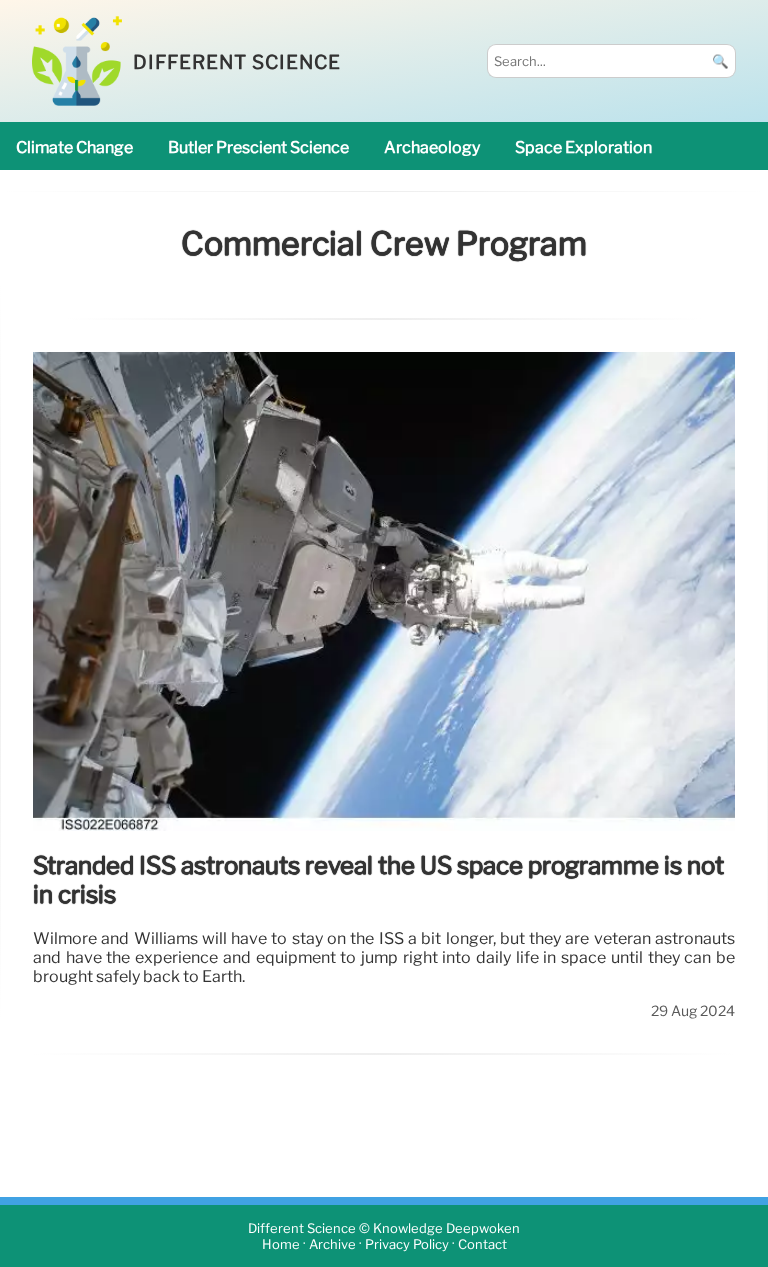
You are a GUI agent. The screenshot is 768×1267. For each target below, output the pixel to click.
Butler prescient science (258, 147)
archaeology (432, 147)
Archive (332, 1244)
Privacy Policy (407, 1244)
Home (281, 1244)
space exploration (583, 147)
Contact (482, 1244)
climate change (74, 147)
